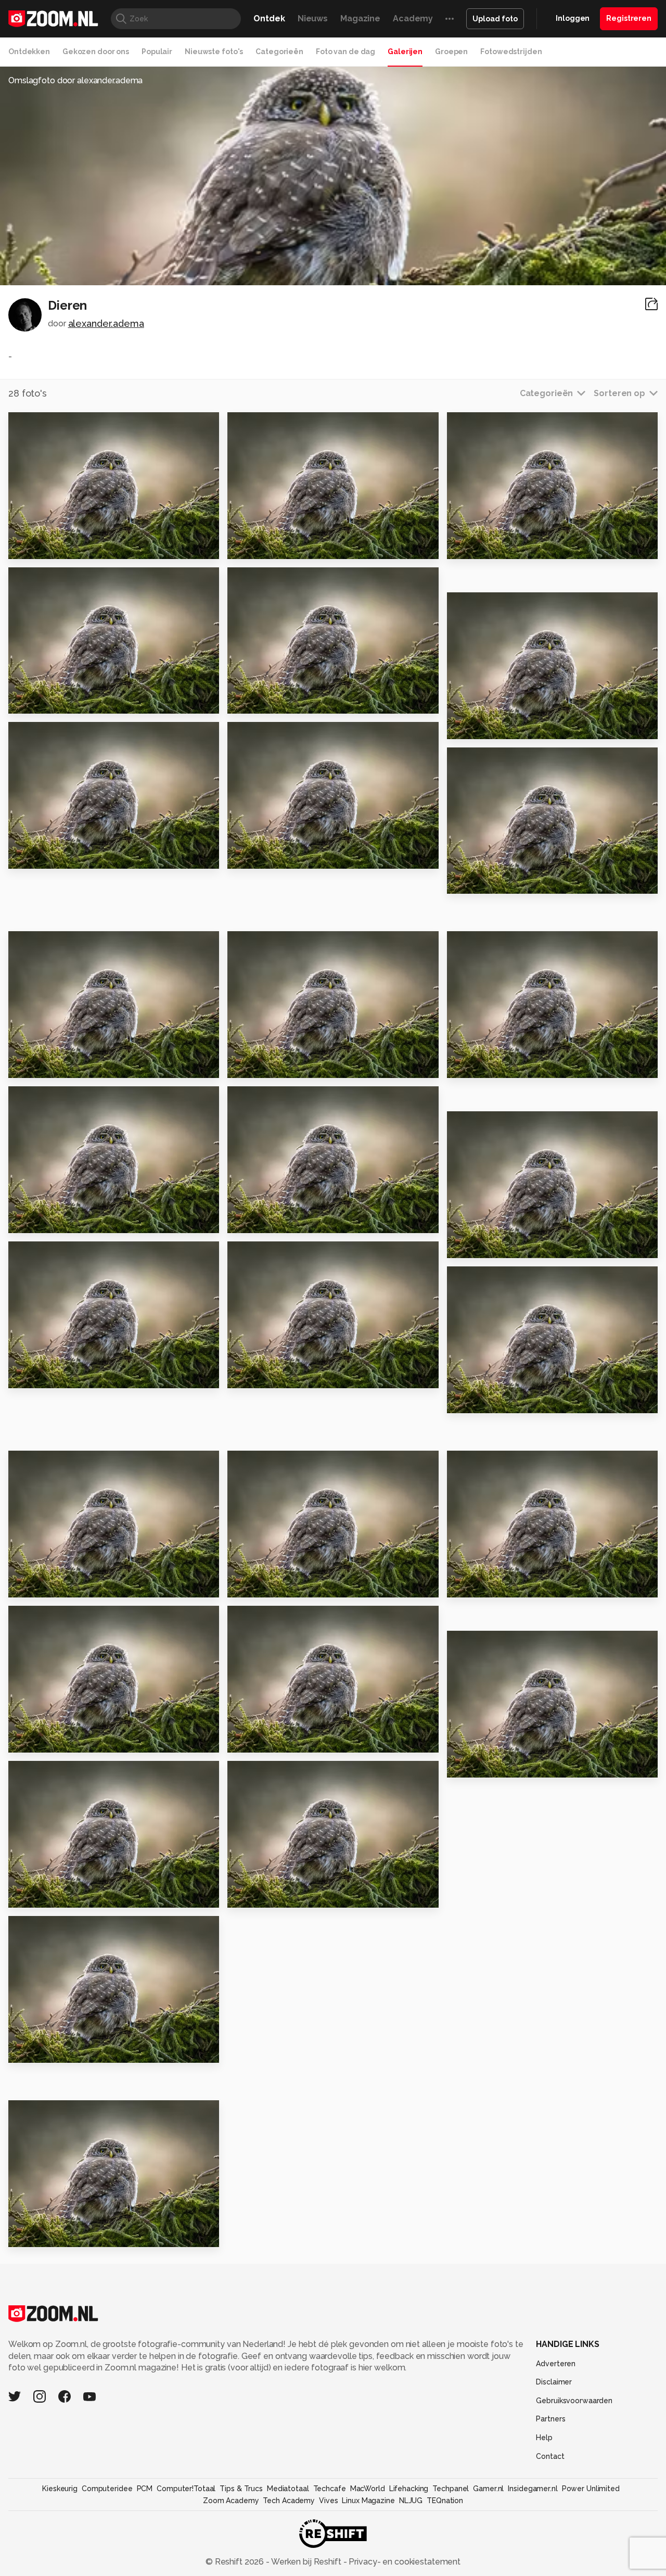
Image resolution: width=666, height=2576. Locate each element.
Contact (550, 2456)
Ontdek (269, 18)
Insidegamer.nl (533, 2489)
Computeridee (107, 2489)
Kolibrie (30, 701)
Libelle (248, 1066)
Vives (328, 2501)
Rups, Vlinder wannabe (284, 1376)
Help (544, 2438)
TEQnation (445, 2501)
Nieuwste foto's (214, 52)
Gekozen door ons (96, 52)
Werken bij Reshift (306, 2562)
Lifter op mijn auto (494, 881)
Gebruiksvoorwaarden (574, 2401)
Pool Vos (471, 546)
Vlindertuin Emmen (56, 2051)
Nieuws (313, 18)
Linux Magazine (368, 2501)
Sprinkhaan (38, 1066)
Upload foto (495, 19)
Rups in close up (49, 856)
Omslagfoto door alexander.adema (75, 80)
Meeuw (248, 1740)
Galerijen (405, 52)
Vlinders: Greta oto (276, 856)
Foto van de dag (345, 52)
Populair (157, 52)
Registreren (629, 18)
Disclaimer (554, 2382)
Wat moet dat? (266, 546)
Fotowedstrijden (511, 52)
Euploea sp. (39, 546)
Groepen (451, 52)
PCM (145, 2489)
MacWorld (368, 2489)
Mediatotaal (288, 2489)
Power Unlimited (591, 2489)
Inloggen (573, 18)
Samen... (31, 1221)
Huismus (31, 1895)
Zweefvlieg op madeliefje (72, 1376)
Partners (550, 2419)
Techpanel (451, 2489)
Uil (457, 1246)
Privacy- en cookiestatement (404, 2562)
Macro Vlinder (483, 726)
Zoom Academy (231, 2501)
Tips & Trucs (241, 2489)
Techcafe (330, 2489)
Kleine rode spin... (272, 1585)
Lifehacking (409, 2489)
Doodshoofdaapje (55, 1740)
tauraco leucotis (489, 1066)
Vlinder (248, 1895)
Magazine (360, 18)
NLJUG (411, 2501)
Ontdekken (29, 52)
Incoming (253, 701)
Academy (413, 18)
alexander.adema (106, 323)
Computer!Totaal (186, 2489)
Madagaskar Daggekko (65, 1585)
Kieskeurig (60, 2489)
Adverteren (556, 2364)
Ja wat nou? (478, 1401)
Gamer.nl (488, 2489)
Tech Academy (289, 2501)
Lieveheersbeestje (276, 1221)
